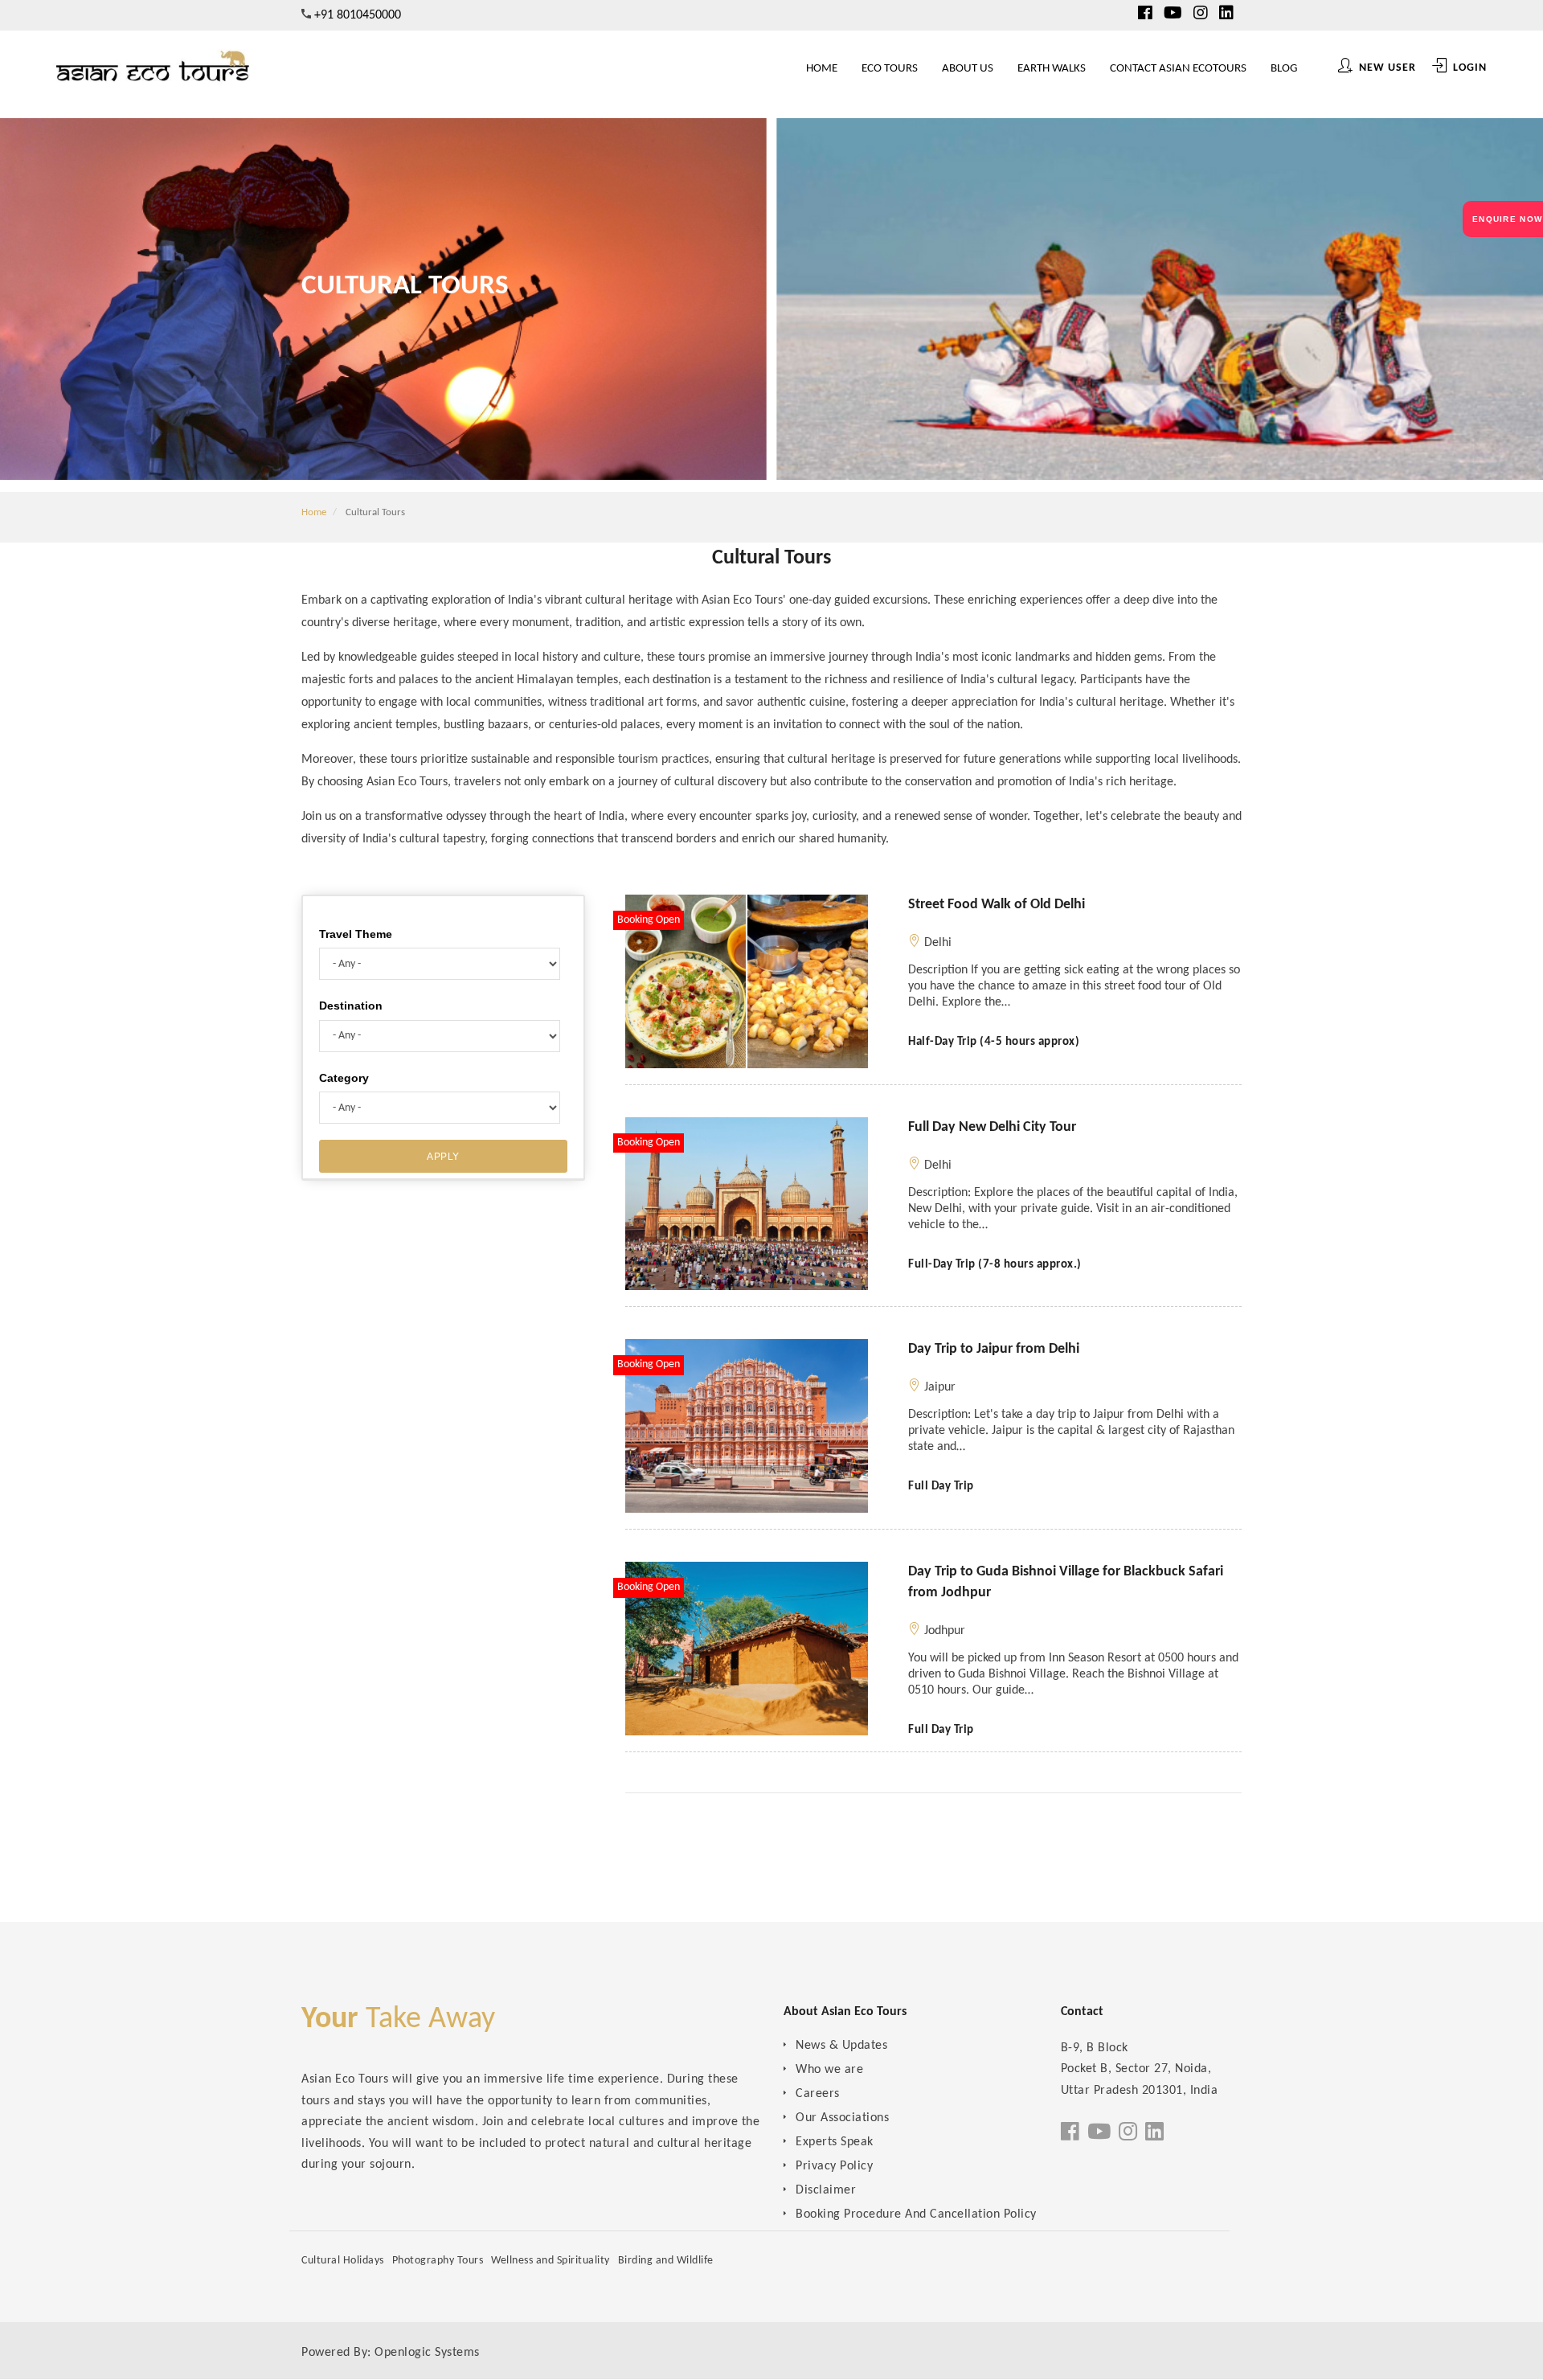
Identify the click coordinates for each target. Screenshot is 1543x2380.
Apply (443, 1157)
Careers (818, 2094)
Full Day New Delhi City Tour (992, 1127)
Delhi (938, 943)
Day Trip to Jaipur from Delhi (994, 1349)
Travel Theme (356, 934)
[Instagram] (1201, 14)
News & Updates (841, 2046)
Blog (1290, 69)
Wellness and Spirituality (550, 2261)
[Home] (153, 72)
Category (344, 1078)
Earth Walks (1084, 69)
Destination (351, 1006)
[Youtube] (1173, 14)
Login (1468, 68)
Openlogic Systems (427, 2353)
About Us (1013, 69)
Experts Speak (835, 2142)
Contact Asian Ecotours (1197, 69)
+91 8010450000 (358, 15)
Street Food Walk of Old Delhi (997, 905)
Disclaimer (826, 2190)
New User (1386, 68)
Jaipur (940, 1387)
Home (892, 69)
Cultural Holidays (343, 2261)
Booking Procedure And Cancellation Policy (916, 2214)
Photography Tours (438, 2261)
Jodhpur (945, 1631)
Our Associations (842, 2118)
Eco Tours (947, 69)
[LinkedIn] (1226, 14)
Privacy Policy (834, 2166)
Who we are (829, 2070)
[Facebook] (1145, 14)
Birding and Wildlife (666, 2261)
